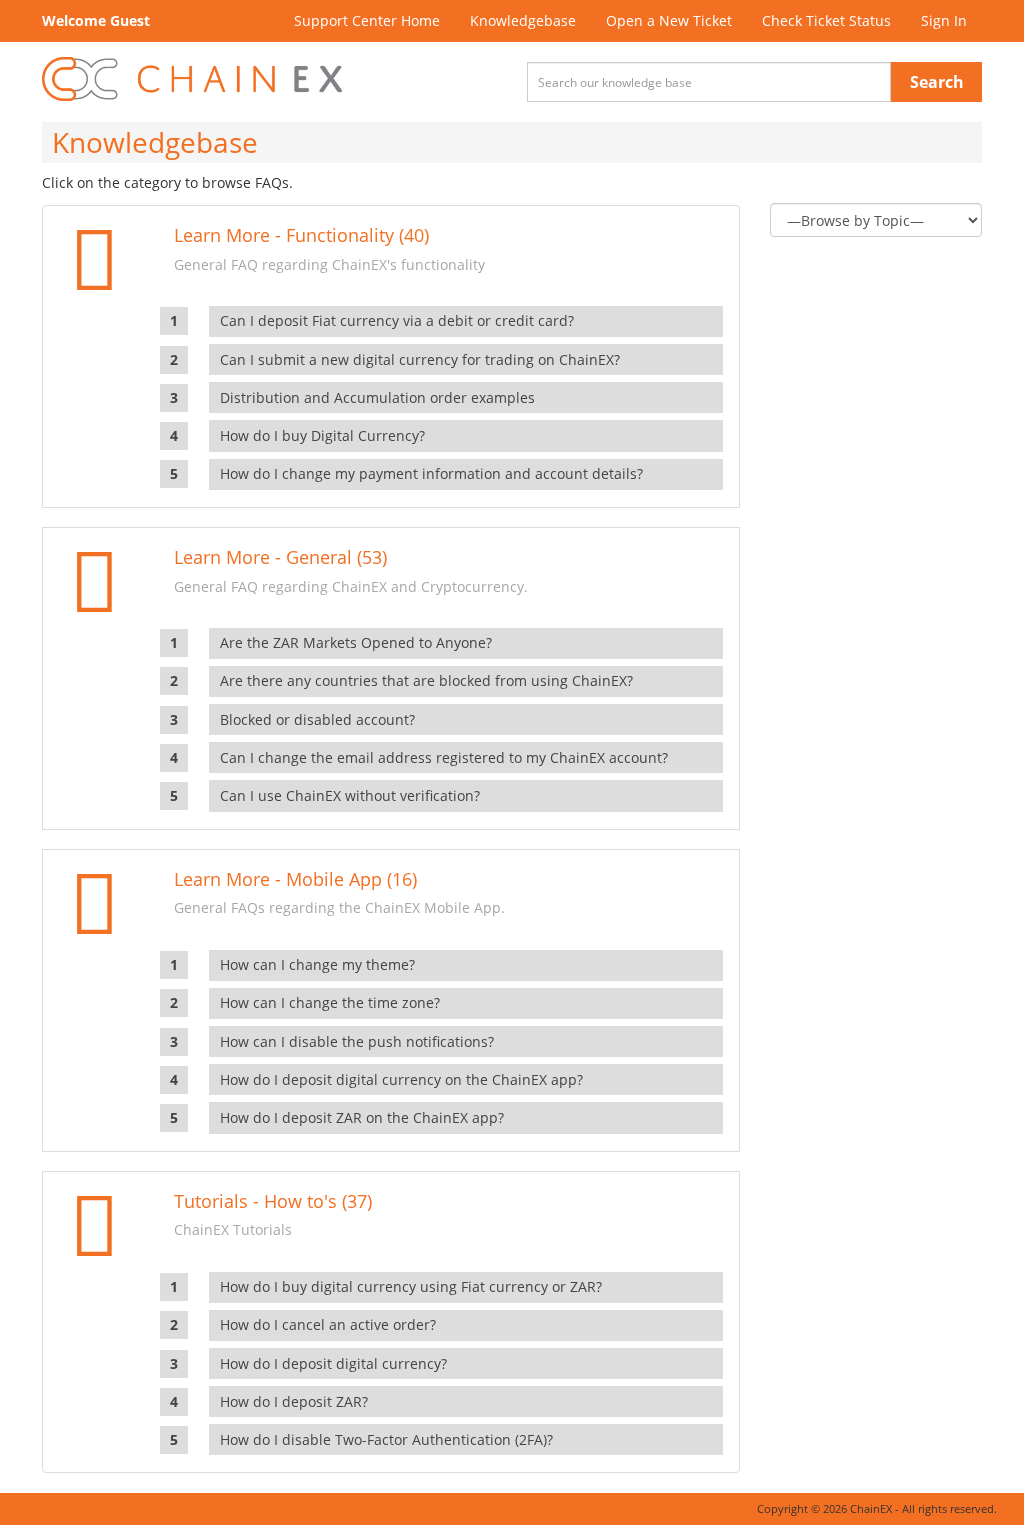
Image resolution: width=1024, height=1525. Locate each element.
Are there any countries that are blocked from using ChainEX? (426, 680)
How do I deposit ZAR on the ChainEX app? (362, 1117)
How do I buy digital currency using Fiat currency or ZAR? (411, 1286)
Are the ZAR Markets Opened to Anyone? (356, 642)
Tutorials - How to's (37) (273, 1201)
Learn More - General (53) (280, 557)
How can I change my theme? (317, 964)
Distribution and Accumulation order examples (377, 397)
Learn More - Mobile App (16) (295, 879)
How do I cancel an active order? (328, 1324)
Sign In (944, 20)
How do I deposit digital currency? (333, 1363)
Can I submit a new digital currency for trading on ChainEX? (420, 359)
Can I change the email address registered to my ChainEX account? (444, 757)
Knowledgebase (523, 20)
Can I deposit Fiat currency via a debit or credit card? (397, 320)
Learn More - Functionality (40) (301, 235)
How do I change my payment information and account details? (431, 473)
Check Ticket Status (826, 20)
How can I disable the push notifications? (357, 1041)
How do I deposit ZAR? (294, 1401)
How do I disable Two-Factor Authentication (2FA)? (386, 1439)
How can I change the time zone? (330, 1002)
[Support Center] (192, 79)
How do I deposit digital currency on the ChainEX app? (401, 1079)
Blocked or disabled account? (317, 719)
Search (937, 82)
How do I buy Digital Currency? (322, 435)
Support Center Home (367, 20)
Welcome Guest (96, 20)
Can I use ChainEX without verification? (350, 795)
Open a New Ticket (669, 20)
